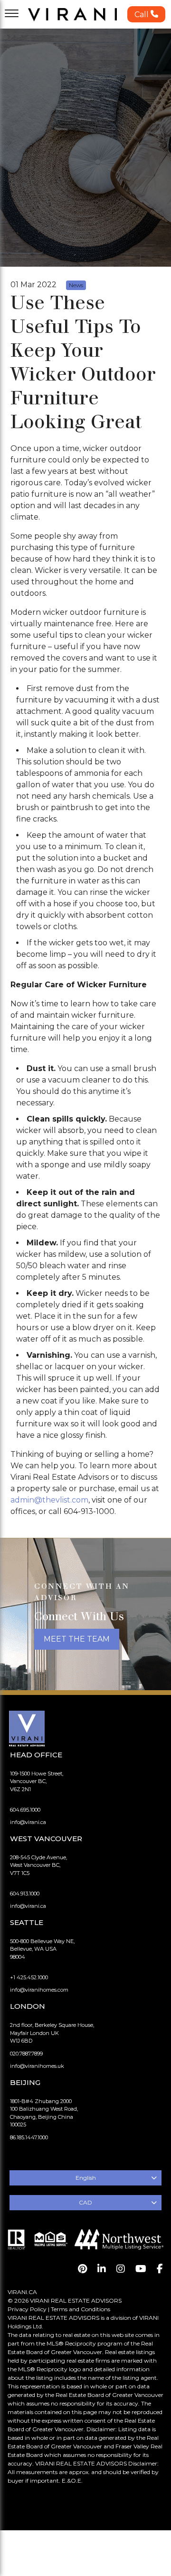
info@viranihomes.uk (37, 2066)
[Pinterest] (82, 2269)
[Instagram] (121, 2269)
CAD (85, 2202)
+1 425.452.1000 (29, 1977)
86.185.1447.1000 (29, 2137)
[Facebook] (160, 2269)
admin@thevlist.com (49, 1500)
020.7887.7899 (26, 2054)
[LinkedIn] (102, 2269)
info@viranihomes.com (39, 1990)
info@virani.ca (28, 1822)
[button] (146, 14)
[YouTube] (141, 2269)
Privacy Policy (27, 2309)
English (86, 2178)
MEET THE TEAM (77, 1639)
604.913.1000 (25, 1894)
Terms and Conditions (81, 2309)
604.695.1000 (25, 1810)
